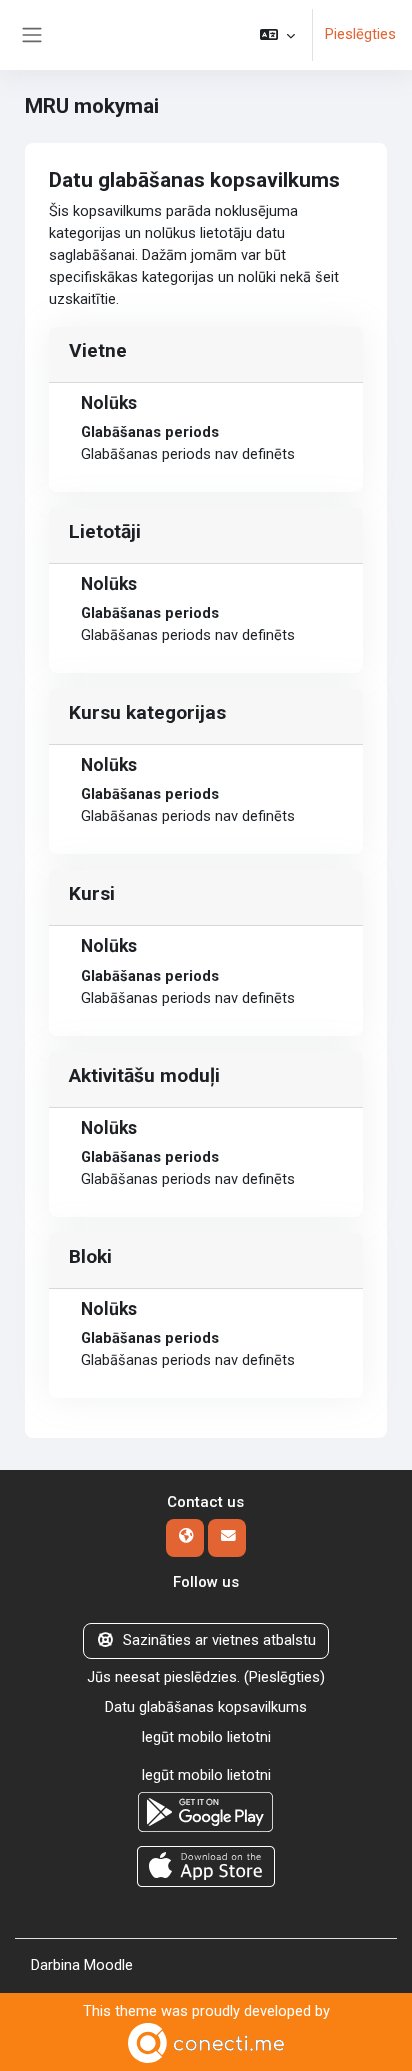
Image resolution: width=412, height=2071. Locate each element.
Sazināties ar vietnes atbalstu (219, 1640)
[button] (277, 35)
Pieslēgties (360, 34)
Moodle (108, 1965)
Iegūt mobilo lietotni (206, 1737)
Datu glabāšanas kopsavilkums (206, 1707)
